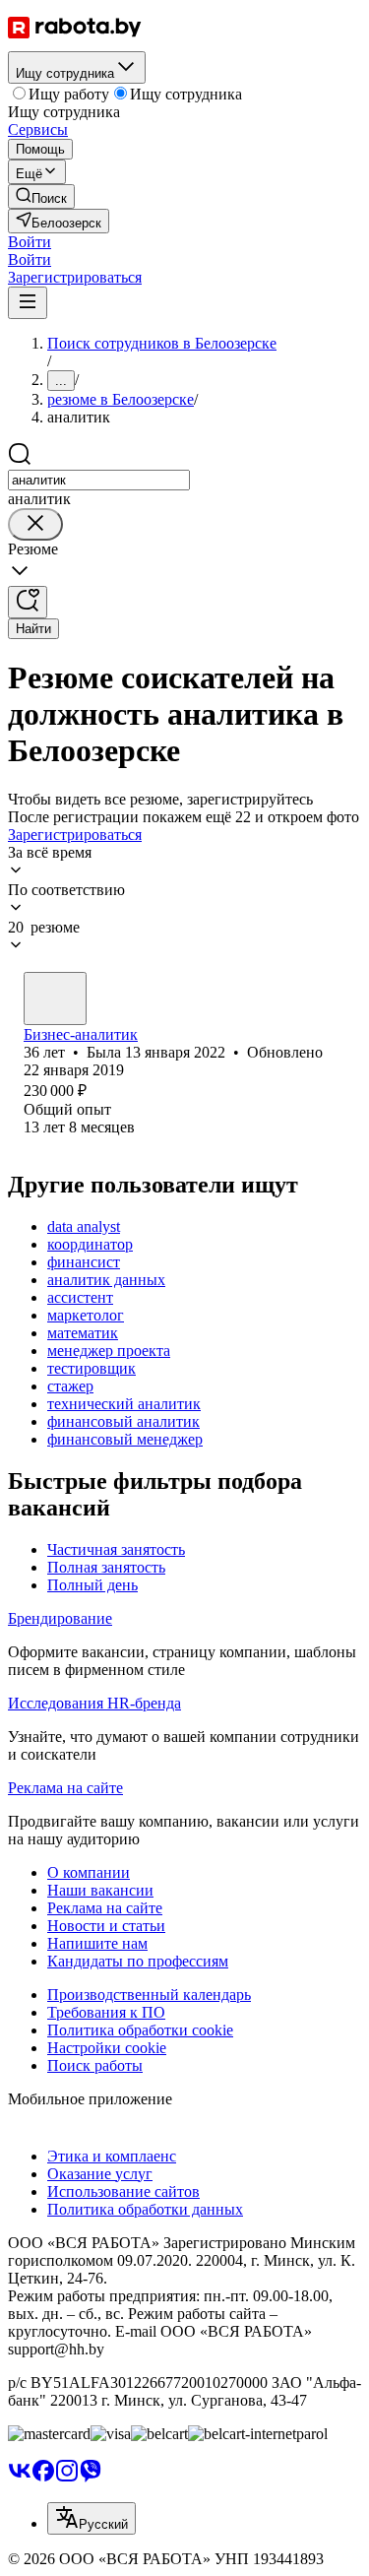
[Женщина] (55, 998)
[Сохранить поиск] (28, 602)
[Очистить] (35, 524)
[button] (30, 242)
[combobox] (99, 480)
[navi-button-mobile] (28, 303)
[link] (41, 196)
